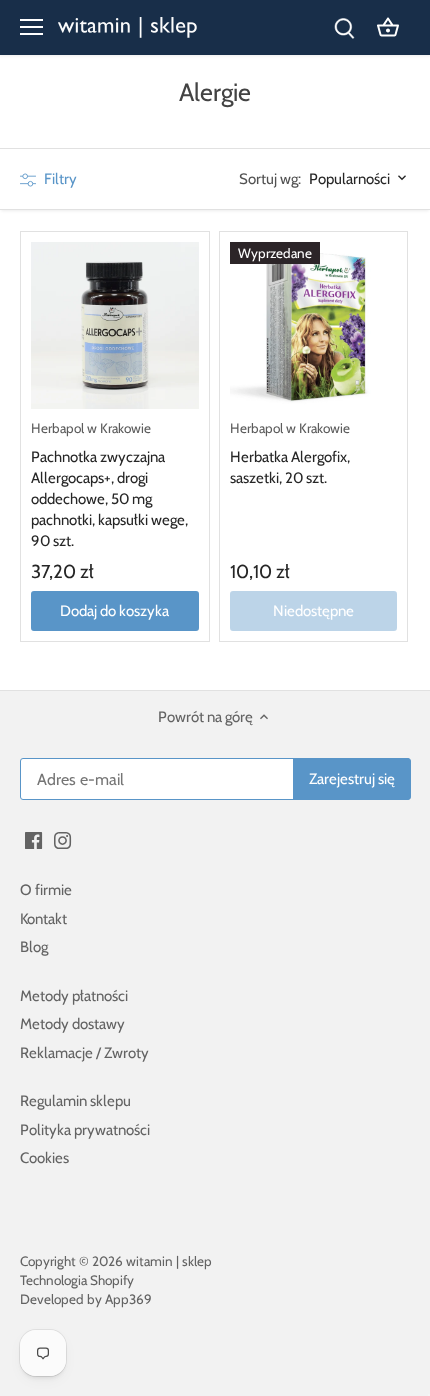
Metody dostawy (72, 1024)
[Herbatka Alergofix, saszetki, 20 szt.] (314, 326)
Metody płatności (74, 996)
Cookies (44, 1158)
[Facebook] (33, 839)
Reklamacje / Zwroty (84, 1053)
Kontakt (43, 919)
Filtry (59, 179)
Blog (34, 947)
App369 (128, 1299)
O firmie (46, 890)
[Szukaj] (344, 27)
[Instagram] (62, 839)
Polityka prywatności (85, 1130)
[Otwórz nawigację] (31, 27)
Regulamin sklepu (75, 1101)
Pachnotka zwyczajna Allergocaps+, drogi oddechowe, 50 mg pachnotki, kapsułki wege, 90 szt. (109, 485)
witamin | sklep (169, 1261)
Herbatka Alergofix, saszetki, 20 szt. (290, 453)
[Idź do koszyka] (388, 27)
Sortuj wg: (270, 179)
